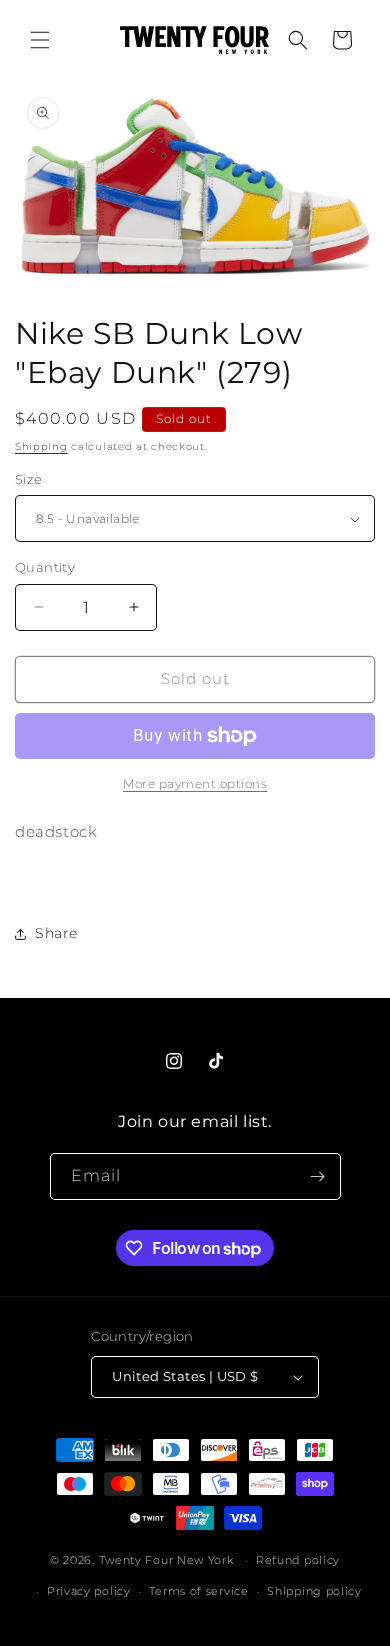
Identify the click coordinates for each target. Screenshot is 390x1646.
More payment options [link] (195, 783)
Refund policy (298, 1560)
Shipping (41, 446)
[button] (40, 40)
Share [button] (56, 933)
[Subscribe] (318, 1176)
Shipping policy (314, 1591)
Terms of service (198, 1591)
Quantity (45, 567)
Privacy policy (89, 1591)
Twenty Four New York (166, 1560)
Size (29, 479)
